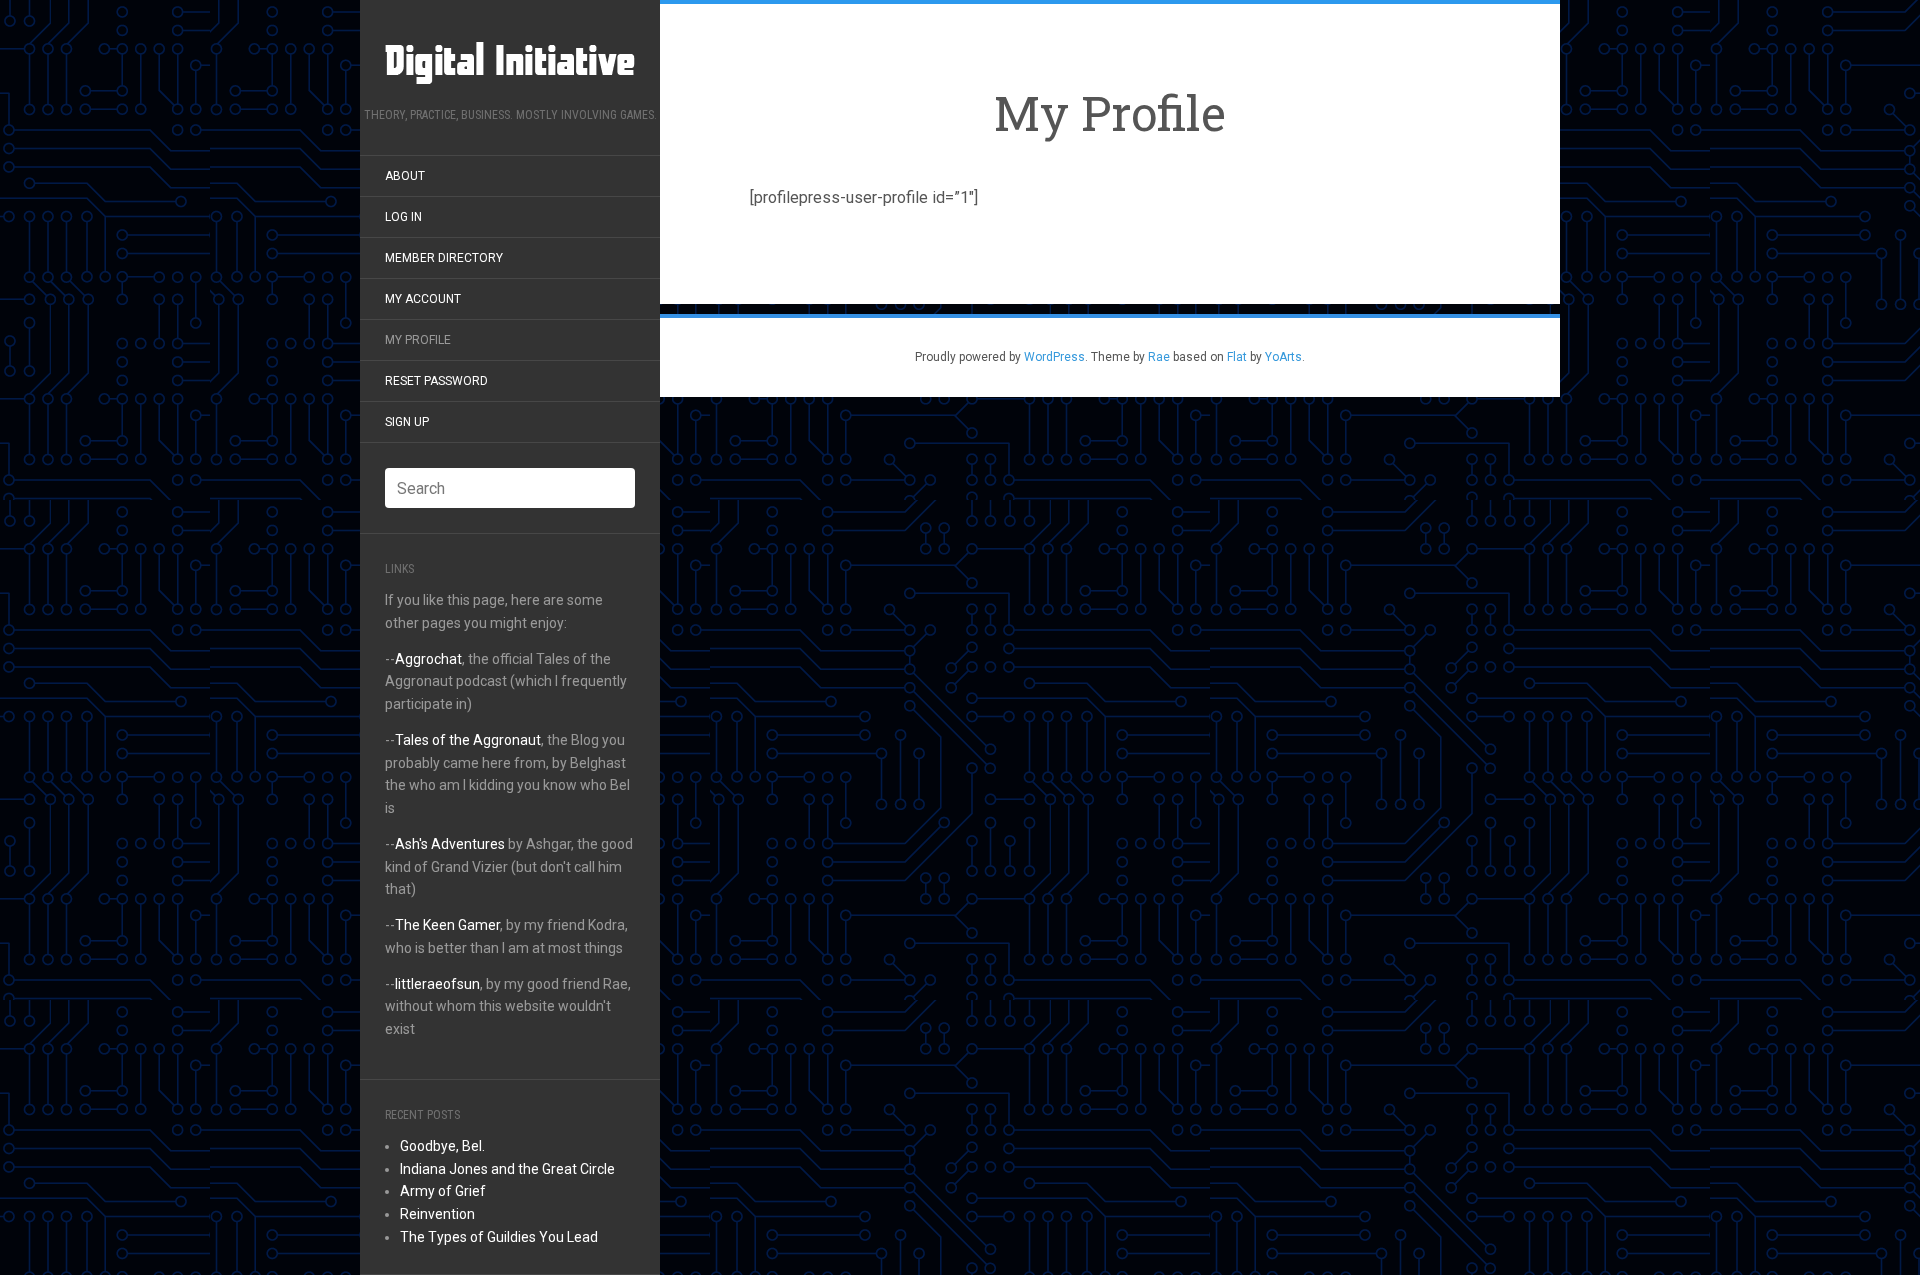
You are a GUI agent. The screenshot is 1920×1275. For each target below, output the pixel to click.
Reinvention (437, 1214)
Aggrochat (428, 659)
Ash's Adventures (450, 844)
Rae (1159, 357)
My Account (423, 299)
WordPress (1054, 357)
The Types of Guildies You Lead (499, 1237)
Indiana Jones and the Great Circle (507, 1169)
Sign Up (407, 422)
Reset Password (436, 381)
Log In (403, 217)
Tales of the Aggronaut (468, 740)
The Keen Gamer (447, 925)
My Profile (418, 340)
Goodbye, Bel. (442, 1146)
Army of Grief (443, 1191)
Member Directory (444, 258)
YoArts (1283, 357)
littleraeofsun (437, 984)
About (405, 176)
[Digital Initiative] (510, 60)
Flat (1237, 357)
